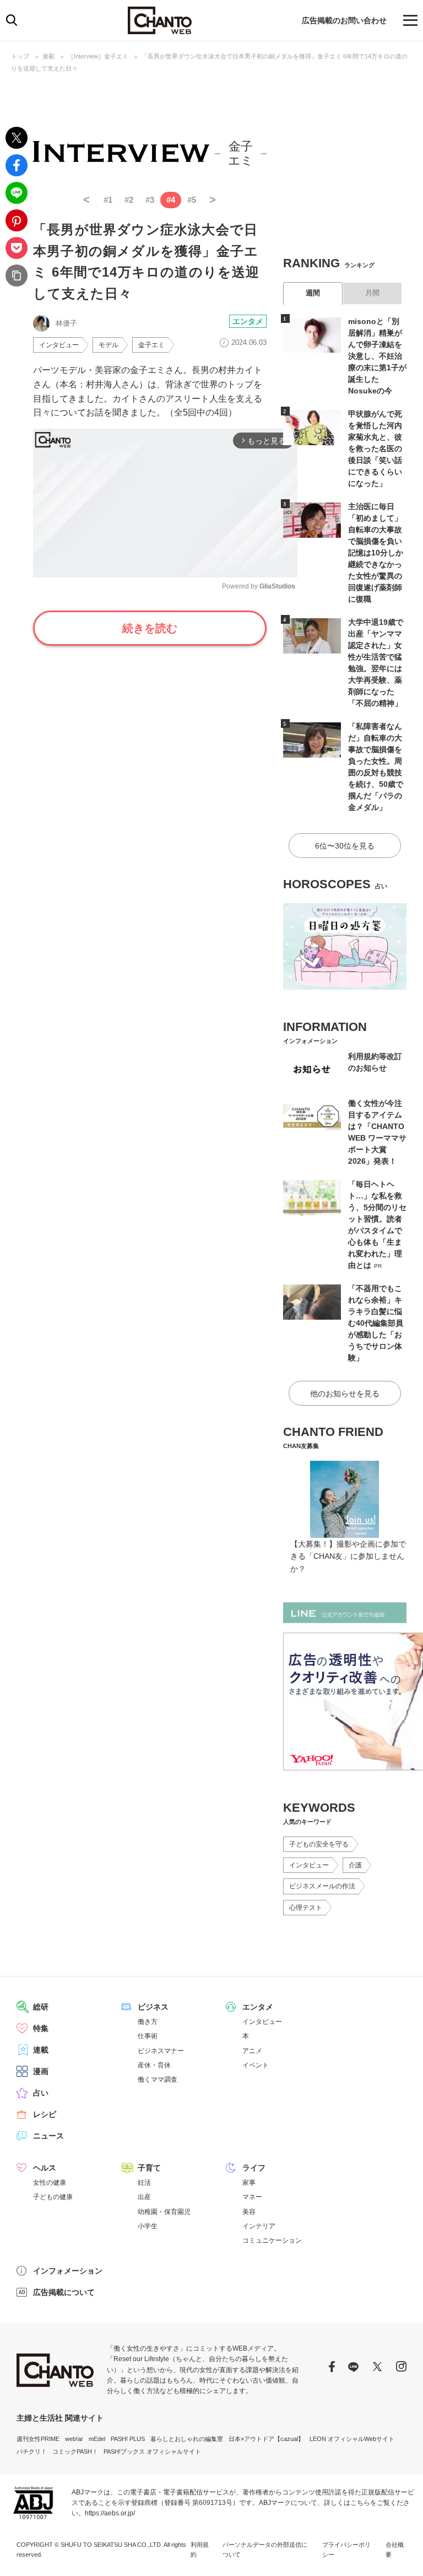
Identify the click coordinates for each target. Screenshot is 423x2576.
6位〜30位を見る (345, 846)
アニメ (252, 2051)
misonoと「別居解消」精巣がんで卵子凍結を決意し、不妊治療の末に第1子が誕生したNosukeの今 (377, 356)
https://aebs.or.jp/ (110, 2513)
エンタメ (248, 321)
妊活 (144, 2183)
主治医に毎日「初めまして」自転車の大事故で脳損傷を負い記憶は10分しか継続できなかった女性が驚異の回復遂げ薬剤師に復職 (376, 553)
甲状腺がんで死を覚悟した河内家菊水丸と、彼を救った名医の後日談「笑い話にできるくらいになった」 (375, 449)
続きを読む (150, 628)
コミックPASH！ (75, 2451)
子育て (149, 2168)
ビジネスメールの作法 (322, 1886)
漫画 (41, 2071)
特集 (41, 2028)
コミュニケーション (272, 2240)
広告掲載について (64, 2292)
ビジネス (153, 2007)
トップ (20, 56)
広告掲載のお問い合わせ (344, 20)
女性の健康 (50, 2183)
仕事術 (148, 2036)
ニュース (48, 2136)
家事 (249, 2183)
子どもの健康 (53, 2197)
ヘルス (45, 2168)
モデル (109, 345)
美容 (249, 2212)
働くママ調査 (158, 2080)
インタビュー (59, 345)
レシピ (45, 2114)
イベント (256, 2065)
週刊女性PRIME (38, 2439)
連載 (48, 56)
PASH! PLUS (128, 2439)
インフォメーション (68, 2271)
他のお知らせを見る (345, 1394)
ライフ (254, 2168)
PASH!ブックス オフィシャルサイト (152, 2451)
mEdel (97, 2439)
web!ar (74, 2439)
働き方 (148, 2022)
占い (41, 2093)
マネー (252, 2197)
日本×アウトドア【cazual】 (266, 2439)
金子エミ (151, 345)
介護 (355, 1865)
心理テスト (306, 1908)
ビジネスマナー (161, 2051)
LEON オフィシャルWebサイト (352, 2439)
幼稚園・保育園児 (164, 2212)
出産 (144, 2197)
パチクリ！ (32, 2451)
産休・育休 (154, 2065)
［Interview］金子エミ (98, 56)
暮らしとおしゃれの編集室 (187, 2439)
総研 (41, 2007)
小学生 (148, 2226)
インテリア (259, 2226)
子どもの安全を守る (319, 1844)
